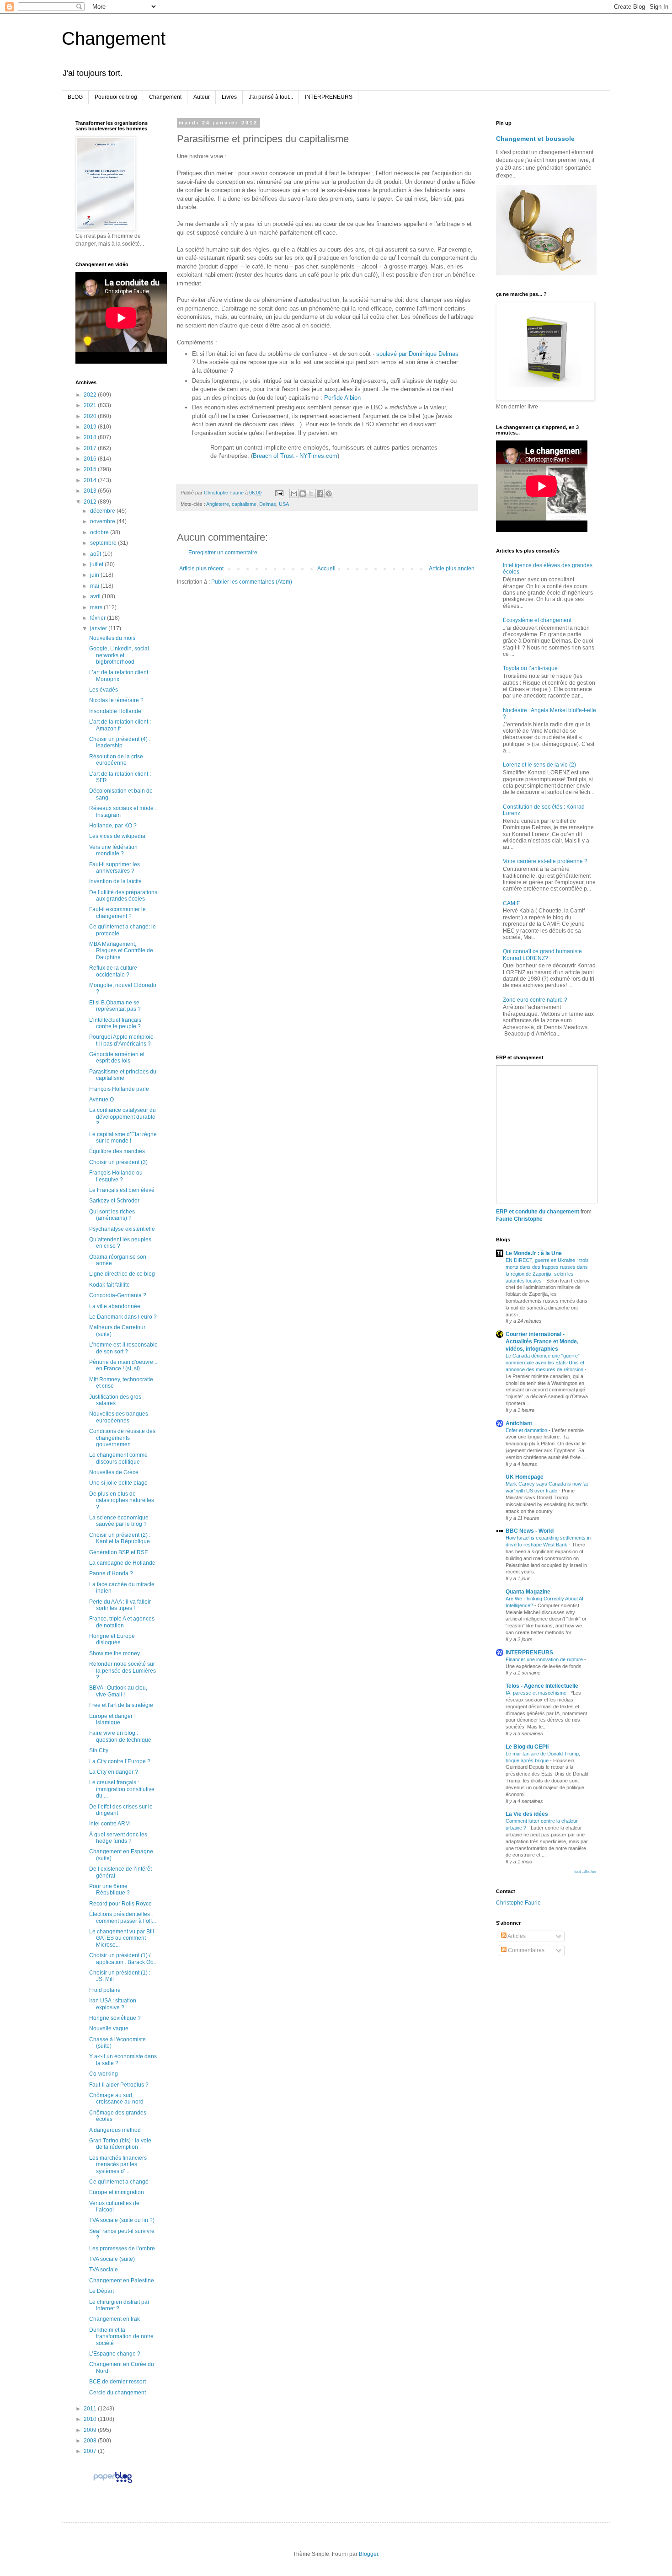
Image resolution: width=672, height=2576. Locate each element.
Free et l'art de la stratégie (121, 1705)
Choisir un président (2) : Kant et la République (120, 1538)
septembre (104, 543)
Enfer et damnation (527, 1430)
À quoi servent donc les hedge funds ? (118, 1838)
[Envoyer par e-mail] (294, 494)
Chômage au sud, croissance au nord (116, 2098)
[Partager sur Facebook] (320, 494)
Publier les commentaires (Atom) (252, 582)
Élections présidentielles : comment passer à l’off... (123, 1917)
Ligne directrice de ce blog (122, 1274)
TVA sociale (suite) (112, 2259)
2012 (91, 502)
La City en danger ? (114, 1772)
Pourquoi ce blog (116, 97)
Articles (516, 1936)
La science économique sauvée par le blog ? (119, 1521)
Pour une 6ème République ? (109, 1889)
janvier (99, 628)
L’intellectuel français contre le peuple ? (115, 1023)
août (96, 554)
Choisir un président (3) (118, 1162)
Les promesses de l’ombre (122, 2249)
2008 (91, 2441)
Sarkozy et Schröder (114, 1201)
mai (95, 586)
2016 (91, 459)
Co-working (104, 2074)
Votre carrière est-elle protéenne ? (545, 861)
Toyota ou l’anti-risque (530, 668)
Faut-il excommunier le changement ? (117, 912)
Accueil (326, 569)
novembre (103, 521)
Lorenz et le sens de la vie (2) (539, 765)
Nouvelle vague (109, 2029)
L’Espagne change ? (115, 2354)
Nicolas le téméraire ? (116, 700)
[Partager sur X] (311, 494)
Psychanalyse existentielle (122, 1229)
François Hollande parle (119, 1089)
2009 (91, 2430)
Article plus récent (201, 569)
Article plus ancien (452, 569)
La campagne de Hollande (122, 1563)
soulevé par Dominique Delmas (417, 354)
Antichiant (519, 1423)
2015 (91, 469)
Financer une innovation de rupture (545, 1659)
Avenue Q (101, 1100)
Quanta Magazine (528, 1592)
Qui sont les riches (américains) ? (112, 1215)
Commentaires (525, 1950)
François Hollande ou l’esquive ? (116, 1176)
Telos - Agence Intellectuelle (542, 1686)
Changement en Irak (115, 2319)
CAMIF (511, 903)
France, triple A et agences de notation (122, 1622)
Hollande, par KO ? (113, 826)
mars (97, 607)
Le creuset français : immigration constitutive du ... (122, 1789)
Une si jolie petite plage (118, 1483)
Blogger (368, 2554)
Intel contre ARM (109, 1824)
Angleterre (218, 504)
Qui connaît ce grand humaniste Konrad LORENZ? (542, 955)
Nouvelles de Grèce (114, 1472)
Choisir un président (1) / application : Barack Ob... (123, 1959)
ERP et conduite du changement (538, 1212)
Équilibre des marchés (117, 1151)
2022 (91, 395)
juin (95, 575)
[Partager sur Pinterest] (329, 494)
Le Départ (101, 2291)
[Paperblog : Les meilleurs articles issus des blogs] (113, 2483)
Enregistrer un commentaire (223, 553)
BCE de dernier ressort (117, 2382)
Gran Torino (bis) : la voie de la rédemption (120, 2144)
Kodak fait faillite (109, 1285)
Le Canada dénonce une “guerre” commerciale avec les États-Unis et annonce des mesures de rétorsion (545, 1363)
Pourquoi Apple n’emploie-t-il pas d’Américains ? (122, 1040)
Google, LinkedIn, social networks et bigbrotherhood (119, 655)
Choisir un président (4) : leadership (120, 742)
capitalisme (244, 504)
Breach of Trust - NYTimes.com (295, 456)
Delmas (268, 504)
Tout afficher (585, 1872)
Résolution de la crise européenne (116, 760)
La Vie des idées (527, 1814)
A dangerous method (115, 2130)
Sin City (99, 1750)
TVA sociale (104, 2270)
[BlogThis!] (303, 494)
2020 (91, 416)
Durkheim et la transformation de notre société (121, 2337)
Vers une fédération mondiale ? (113, 850)
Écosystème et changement (537, 620)
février (99, 618)
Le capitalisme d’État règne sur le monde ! (123, 1138)
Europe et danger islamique (111, 1719)
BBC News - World (530, 1531)
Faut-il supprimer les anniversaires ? (115, 868)
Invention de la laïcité (115, 881)
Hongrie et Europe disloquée (112, 1639)
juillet (97, 564)
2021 (91, 405)
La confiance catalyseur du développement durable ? (123, 1117)
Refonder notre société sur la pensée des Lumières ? (123, 1671)
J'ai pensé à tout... (271, 97)
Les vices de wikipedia (117, 836)
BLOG (75, 97)
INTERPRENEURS (329, 97)
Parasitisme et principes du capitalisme (123, 1075)
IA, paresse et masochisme (537, 1693)
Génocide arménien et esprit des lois (117, 1057)
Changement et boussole (535, 139)
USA (284, 504)
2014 (91, 480)
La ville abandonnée (115, 1306)
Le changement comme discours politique (118, 1458)
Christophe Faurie (518, 1903)
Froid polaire (105, 1990)
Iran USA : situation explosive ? (113, 2004)
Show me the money (115, 1653)
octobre (100, 532)
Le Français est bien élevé (122, 1190)
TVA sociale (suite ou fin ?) (122, 2220)
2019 (91, 427)
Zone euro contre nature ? (535, 1000)
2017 (91, 448)
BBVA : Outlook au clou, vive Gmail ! (118, 1691)
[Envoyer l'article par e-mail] (279, 493)
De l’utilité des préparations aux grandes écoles (123, 896)
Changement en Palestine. (122, 2281)
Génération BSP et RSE (119, 1552)
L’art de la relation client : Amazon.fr (120, 725)
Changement (114, 38)
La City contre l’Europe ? (120, 1761)
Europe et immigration (117, 2192)
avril (96, 596)
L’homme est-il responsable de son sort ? (123, 1348)
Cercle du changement (117, 2393)
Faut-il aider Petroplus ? (119, 2085)
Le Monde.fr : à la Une (534, 1253)
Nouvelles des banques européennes (119, 1417)
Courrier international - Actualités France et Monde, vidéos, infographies (542, 1342)
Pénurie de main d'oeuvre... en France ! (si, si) (123, 1365)
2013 (91, 491)
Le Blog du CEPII (527, 1747)
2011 (91, 2409)
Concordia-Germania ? (118, 1295)
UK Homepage (525, 1477)
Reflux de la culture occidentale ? (113, 971)
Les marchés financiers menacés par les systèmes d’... (118, 2165)
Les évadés (104, 690)
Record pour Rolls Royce (120, 1904)
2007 (91, 2451)
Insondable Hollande (115, 711)
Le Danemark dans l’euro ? (123, 1317)
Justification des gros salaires (115, 1400)
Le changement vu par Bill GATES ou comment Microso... (122, 1938)
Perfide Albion (342, 398)
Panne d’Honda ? (111, 1573)
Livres (229, 97)
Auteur (202, 97)
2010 (91, 2419)
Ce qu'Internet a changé (119, 2182)
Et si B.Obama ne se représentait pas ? (115, 1006)
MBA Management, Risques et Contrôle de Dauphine (121, 951)
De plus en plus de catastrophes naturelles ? (122, 1500)
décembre (103, 511)
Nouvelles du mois (112, 638)
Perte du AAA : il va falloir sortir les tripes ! (120, 1605)
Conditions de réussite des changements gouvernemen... (122, 1438)
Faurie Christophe (519, 1219)
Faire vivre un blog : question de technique (120, 1736)
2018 (91, 437)
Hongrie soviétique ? (115, 2018)
